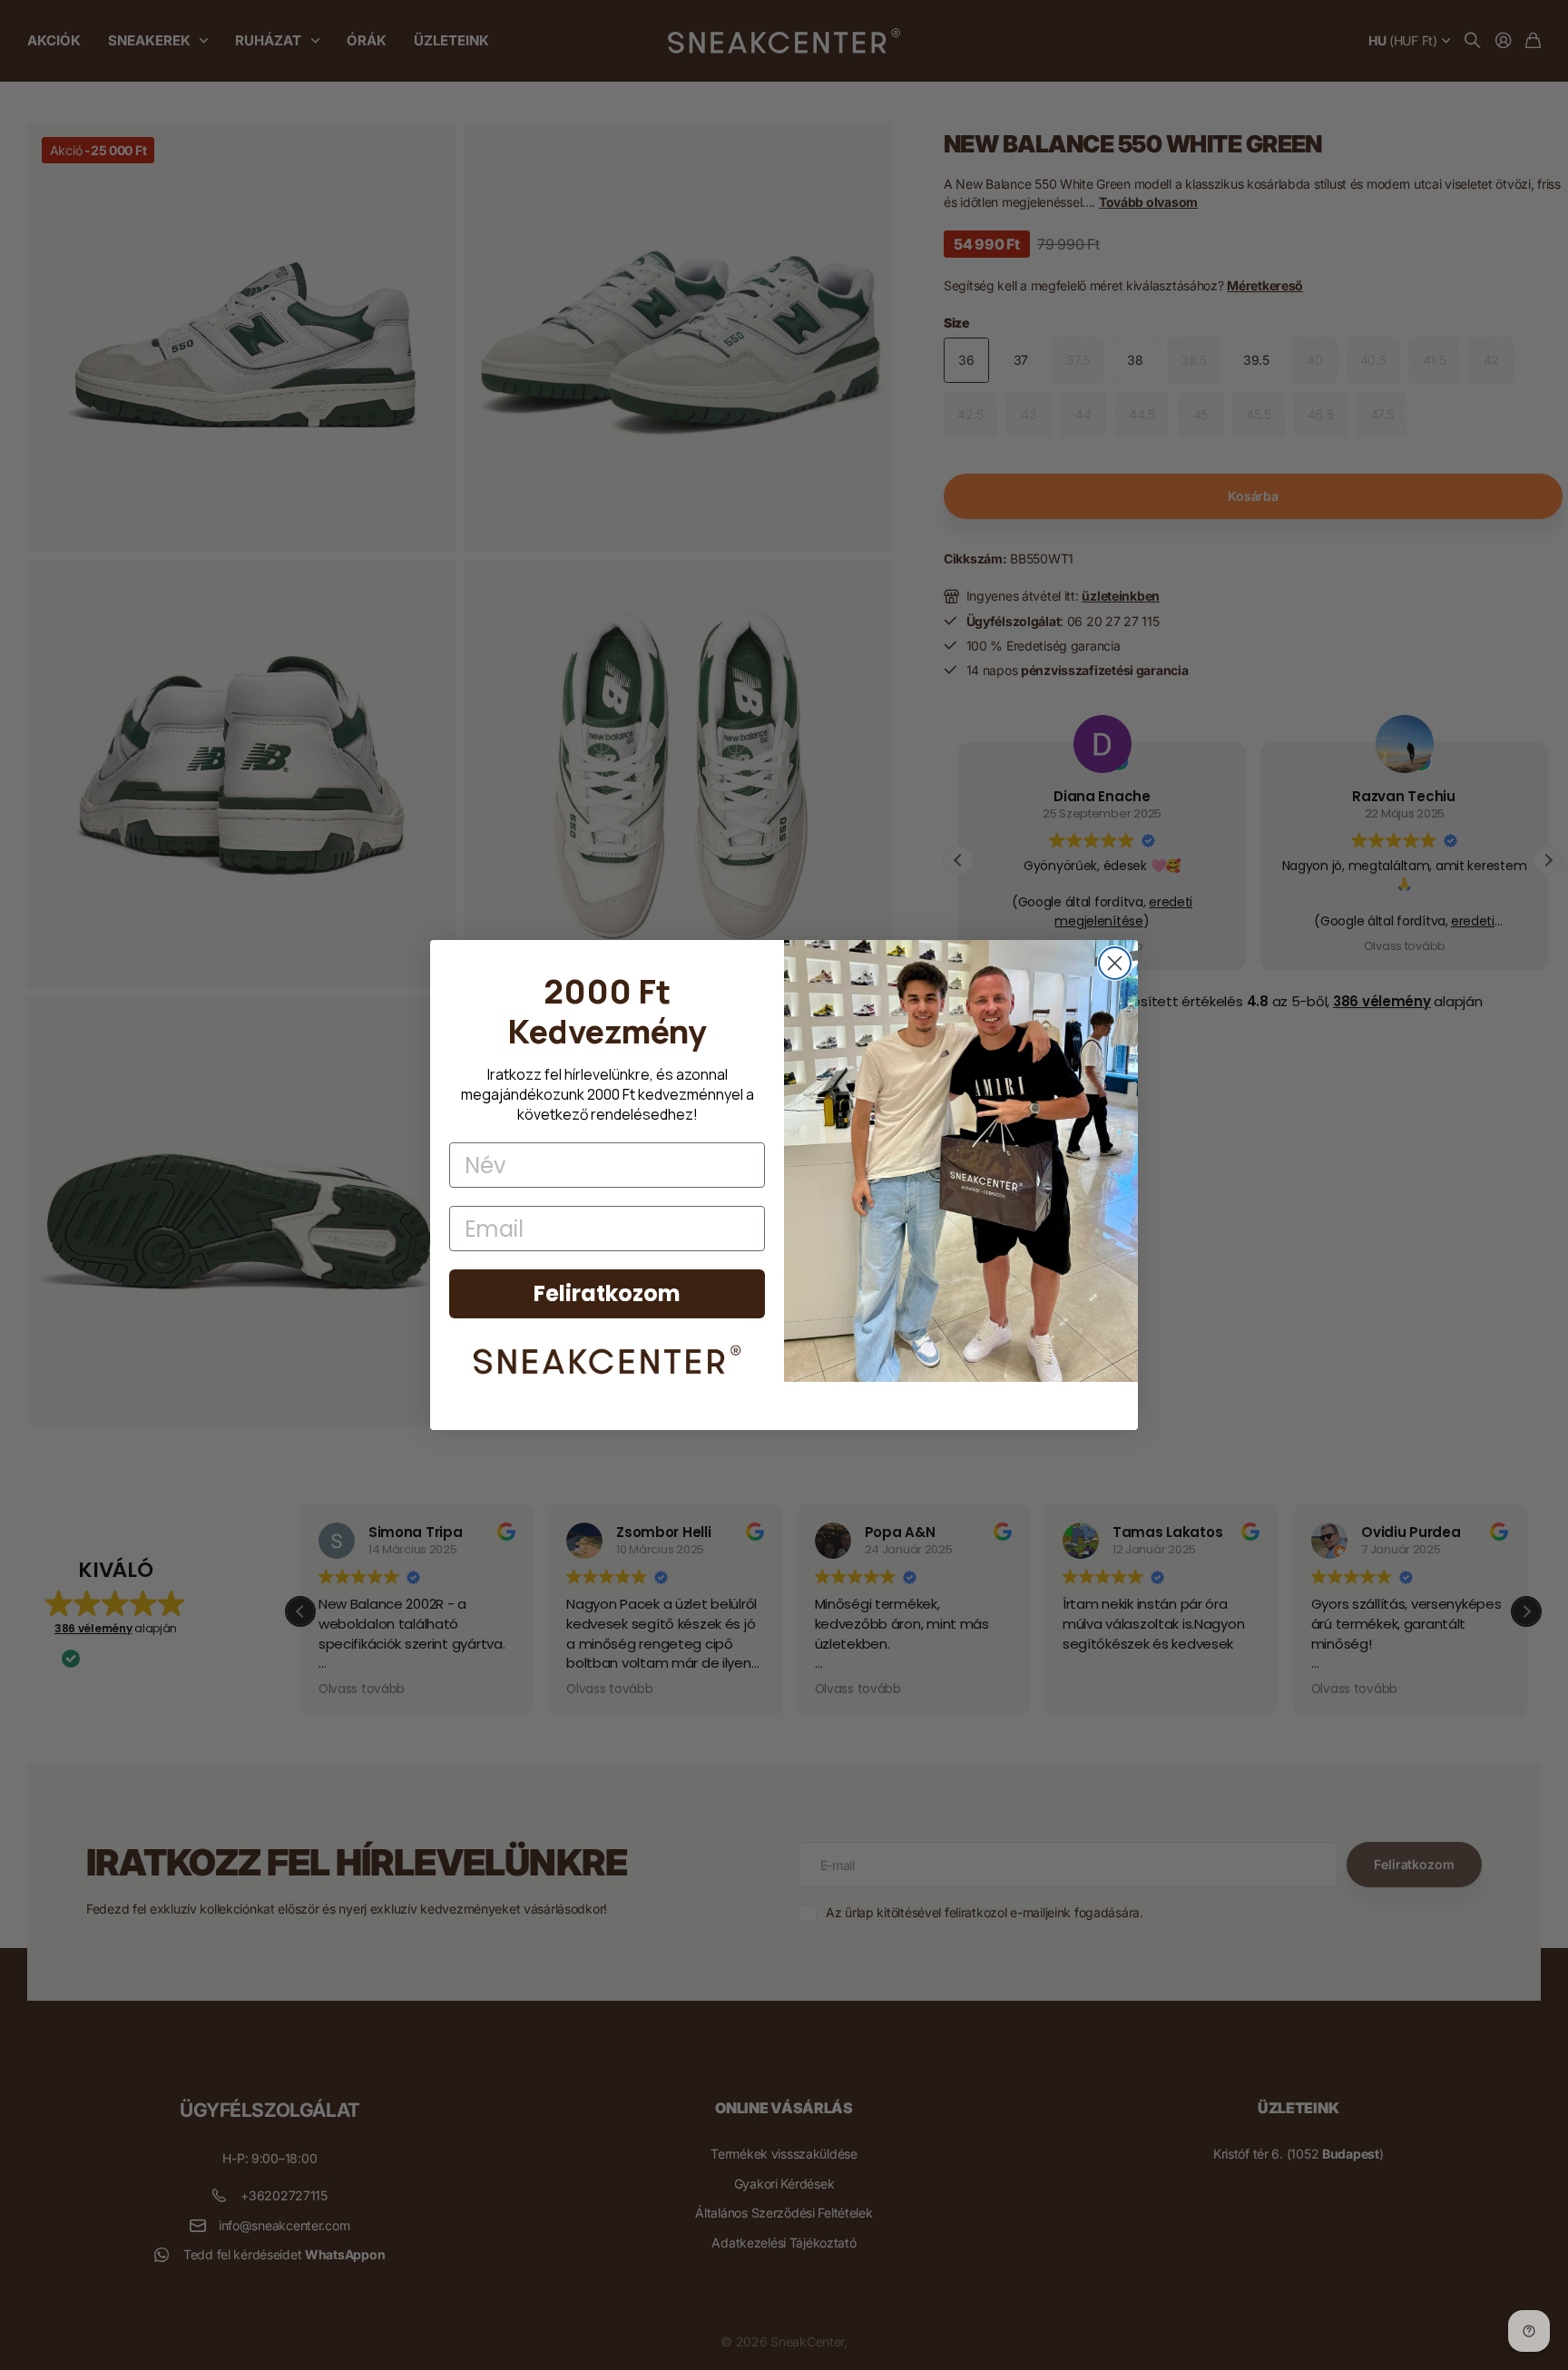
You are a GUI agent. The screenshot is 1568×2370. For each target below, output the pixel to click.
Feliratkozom (607, 1293)
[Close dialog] (1115, 963)
